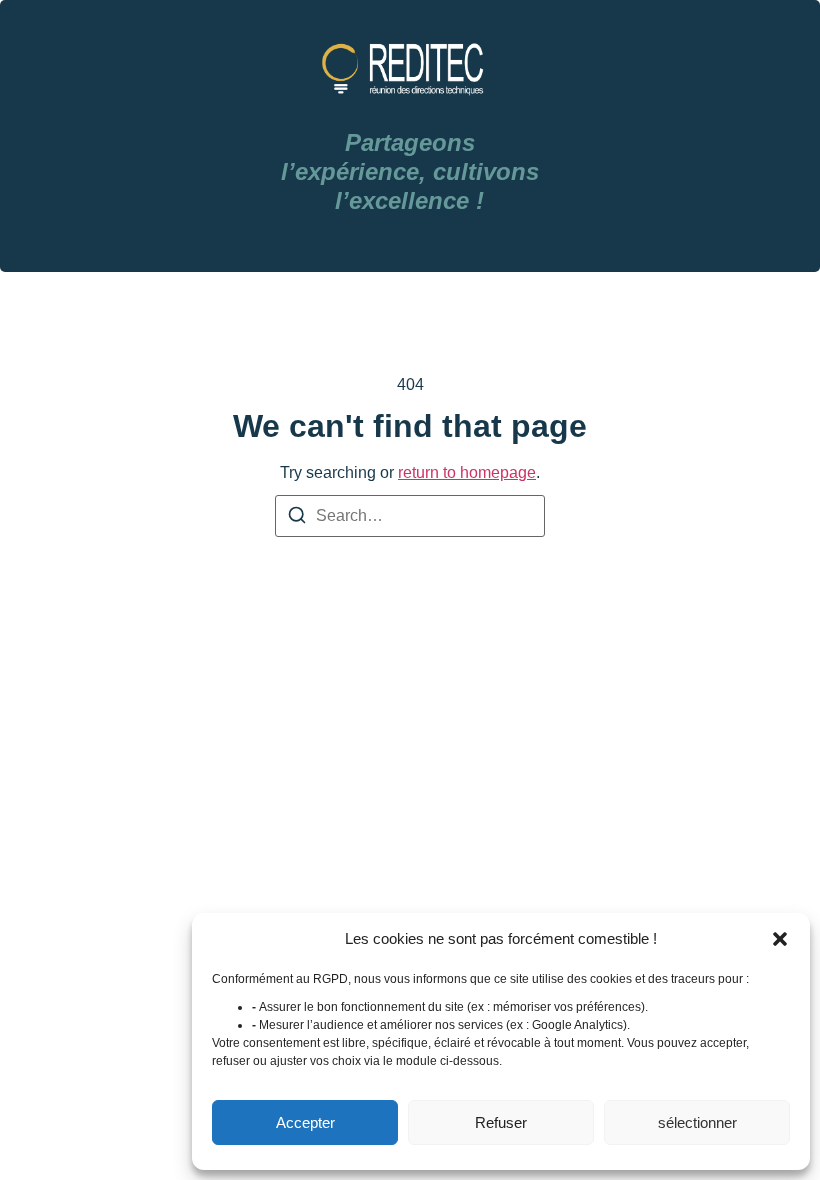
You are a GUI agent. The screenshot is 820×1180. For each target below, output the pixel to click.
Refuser (501, 1122)
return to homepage (467, 472)
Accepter (305, 1122)
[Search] (297, 518)
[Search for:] (410, 516)
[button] (780, 939)
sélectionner (697, 1122)
